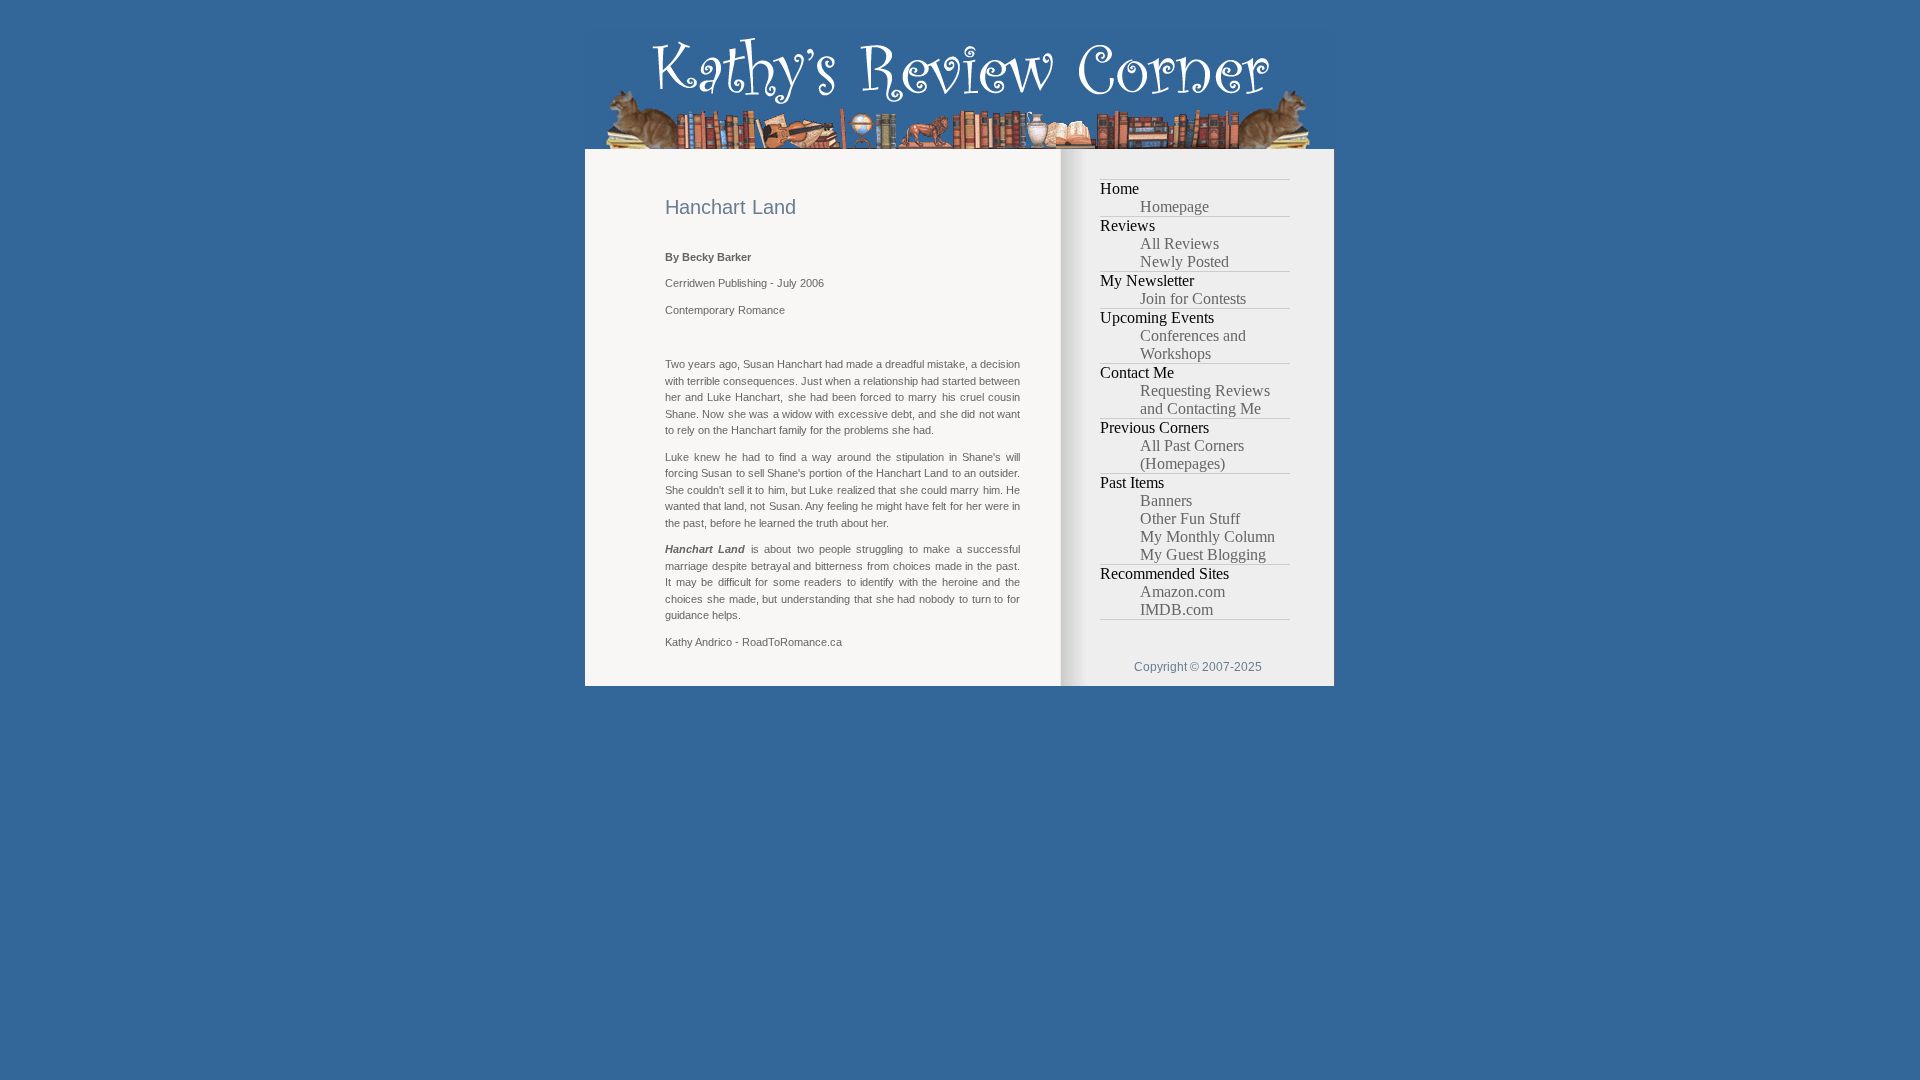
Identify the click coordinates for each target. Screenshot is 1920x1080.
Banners (1166, 500)
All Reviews (1179, 243)
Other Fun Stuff (1190, 518)
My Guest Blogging (1203, 554)
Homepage (1174, 206)
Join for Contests (1193, 298)
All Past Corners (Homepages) (1192, 454)
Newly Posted (1184, 261)
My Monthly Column (1207, 536)
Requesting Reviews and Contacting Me (1205, 399)
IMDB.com (1176, 609)
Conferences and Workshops (1193, 344)
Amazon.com (1182, 591)
